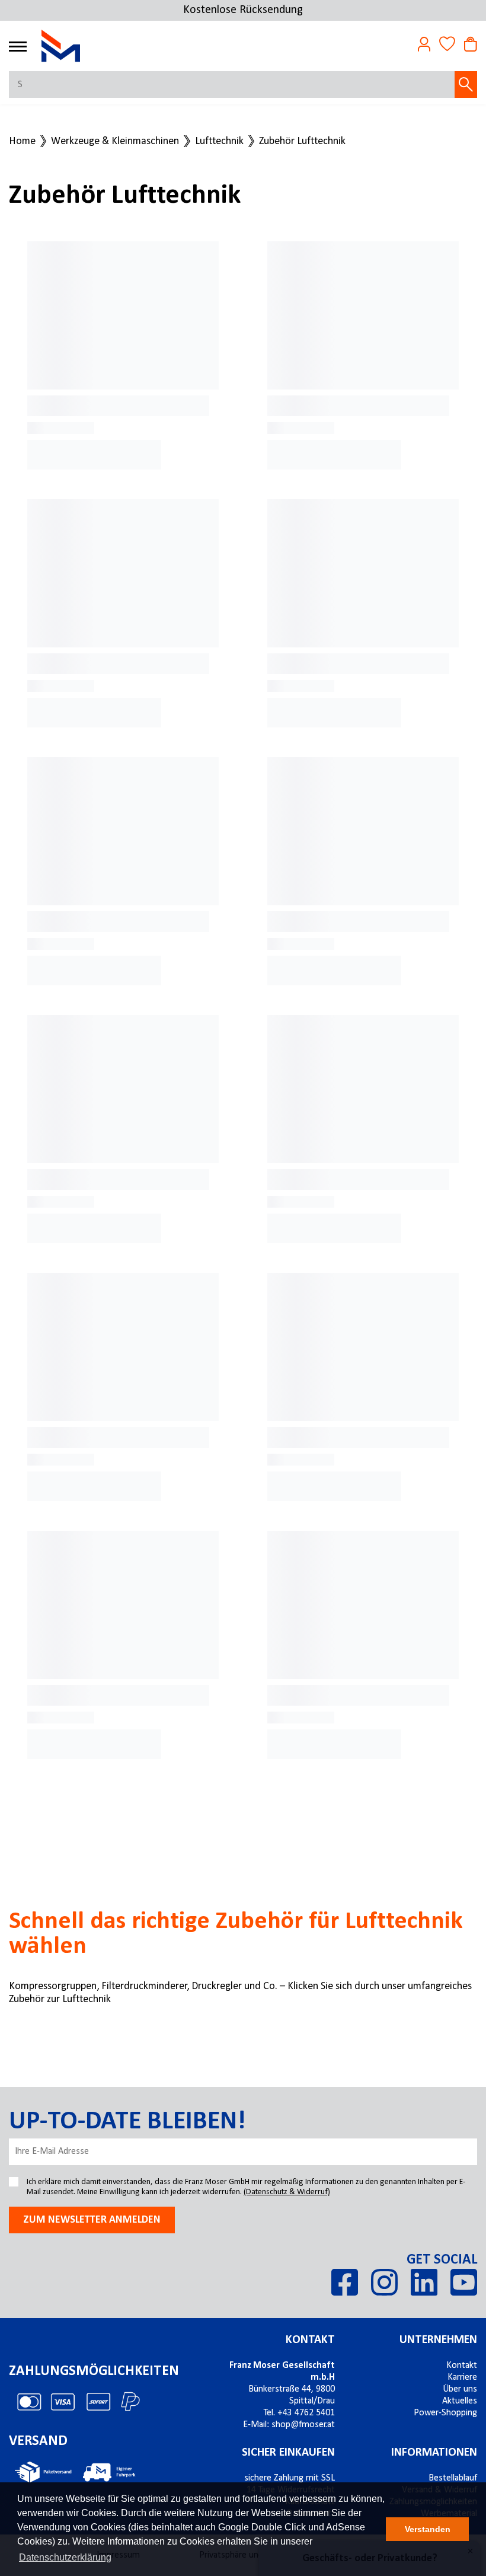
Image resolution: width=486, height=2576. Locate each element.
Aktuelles (460, 2401)
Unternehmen (438, 2340)
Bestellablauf (453, 2478)
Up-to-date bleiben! (127, 2122)
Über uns (460, 2389)
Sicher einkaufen (288, 2453)
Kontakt (310, 2340)
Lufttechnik (219, 142)
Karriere (462, 2377)
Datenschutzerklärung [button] (65, 2557)
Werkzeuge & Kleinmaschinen (115, 142)
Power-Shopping (445, 2413)
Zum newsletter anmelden (92, 2220)
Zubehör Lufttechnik (302, 142)
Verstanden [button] (428, 2529)
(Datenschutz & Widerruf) (287, 2192)
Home (22, 142)
